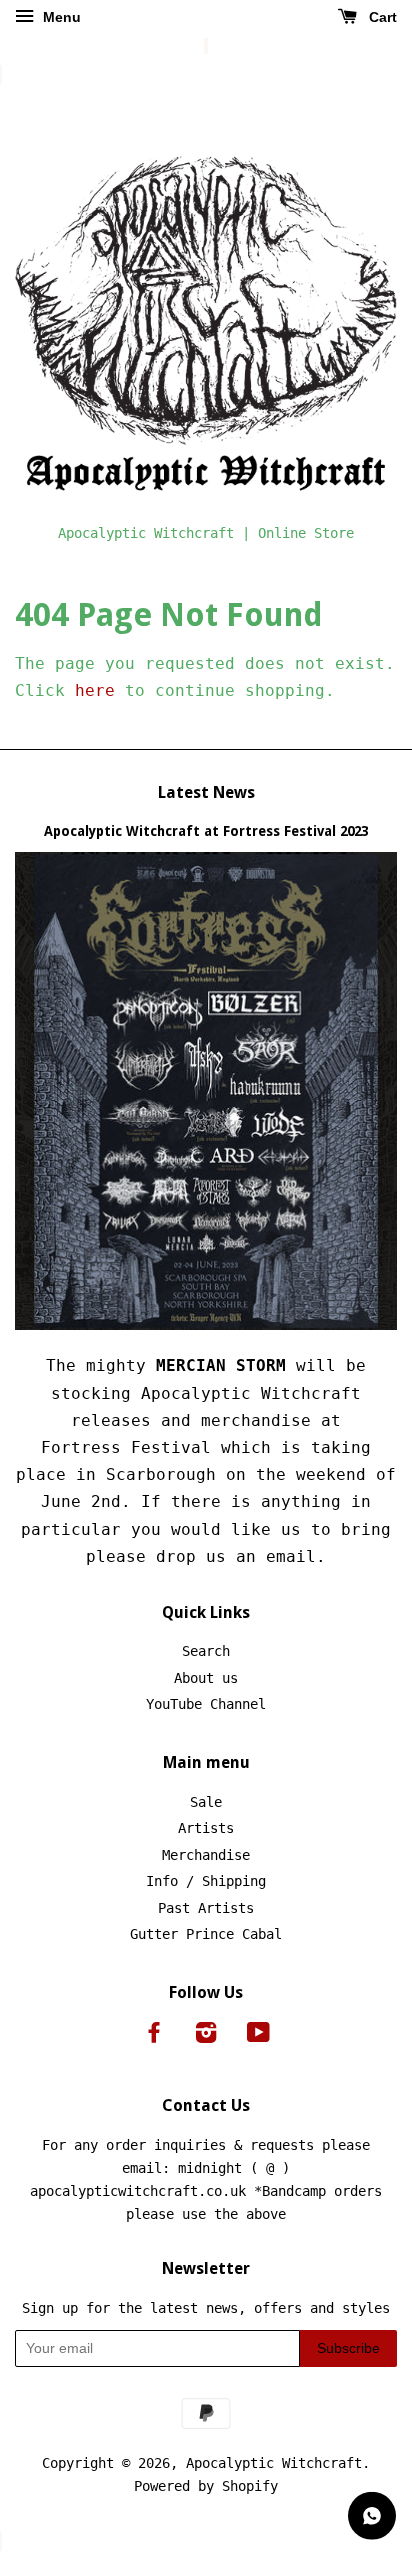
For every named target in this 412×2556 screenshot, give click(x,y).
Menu (60, 17)
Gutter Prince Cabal (206, 1934)
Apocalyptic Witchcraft (274, 2463)
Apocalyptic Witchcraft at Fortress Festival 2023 (206, 831)
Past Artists (206, 1908)
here (95, 690)
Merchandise (206, 1855)
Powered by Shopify (206, 2486)
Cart (381, 17)
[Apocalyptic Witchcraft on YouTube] (258, 2036)
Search (206, 1651)
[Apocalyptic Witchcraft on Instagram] (206, 2036)
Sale (206, 1802)
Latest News (206, 792)
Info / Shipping (206, 1881)
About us (206, 1678)
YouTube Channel (206, 1704)
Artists (206, 1828)
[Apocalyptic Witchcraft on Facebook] (154, 2036)
